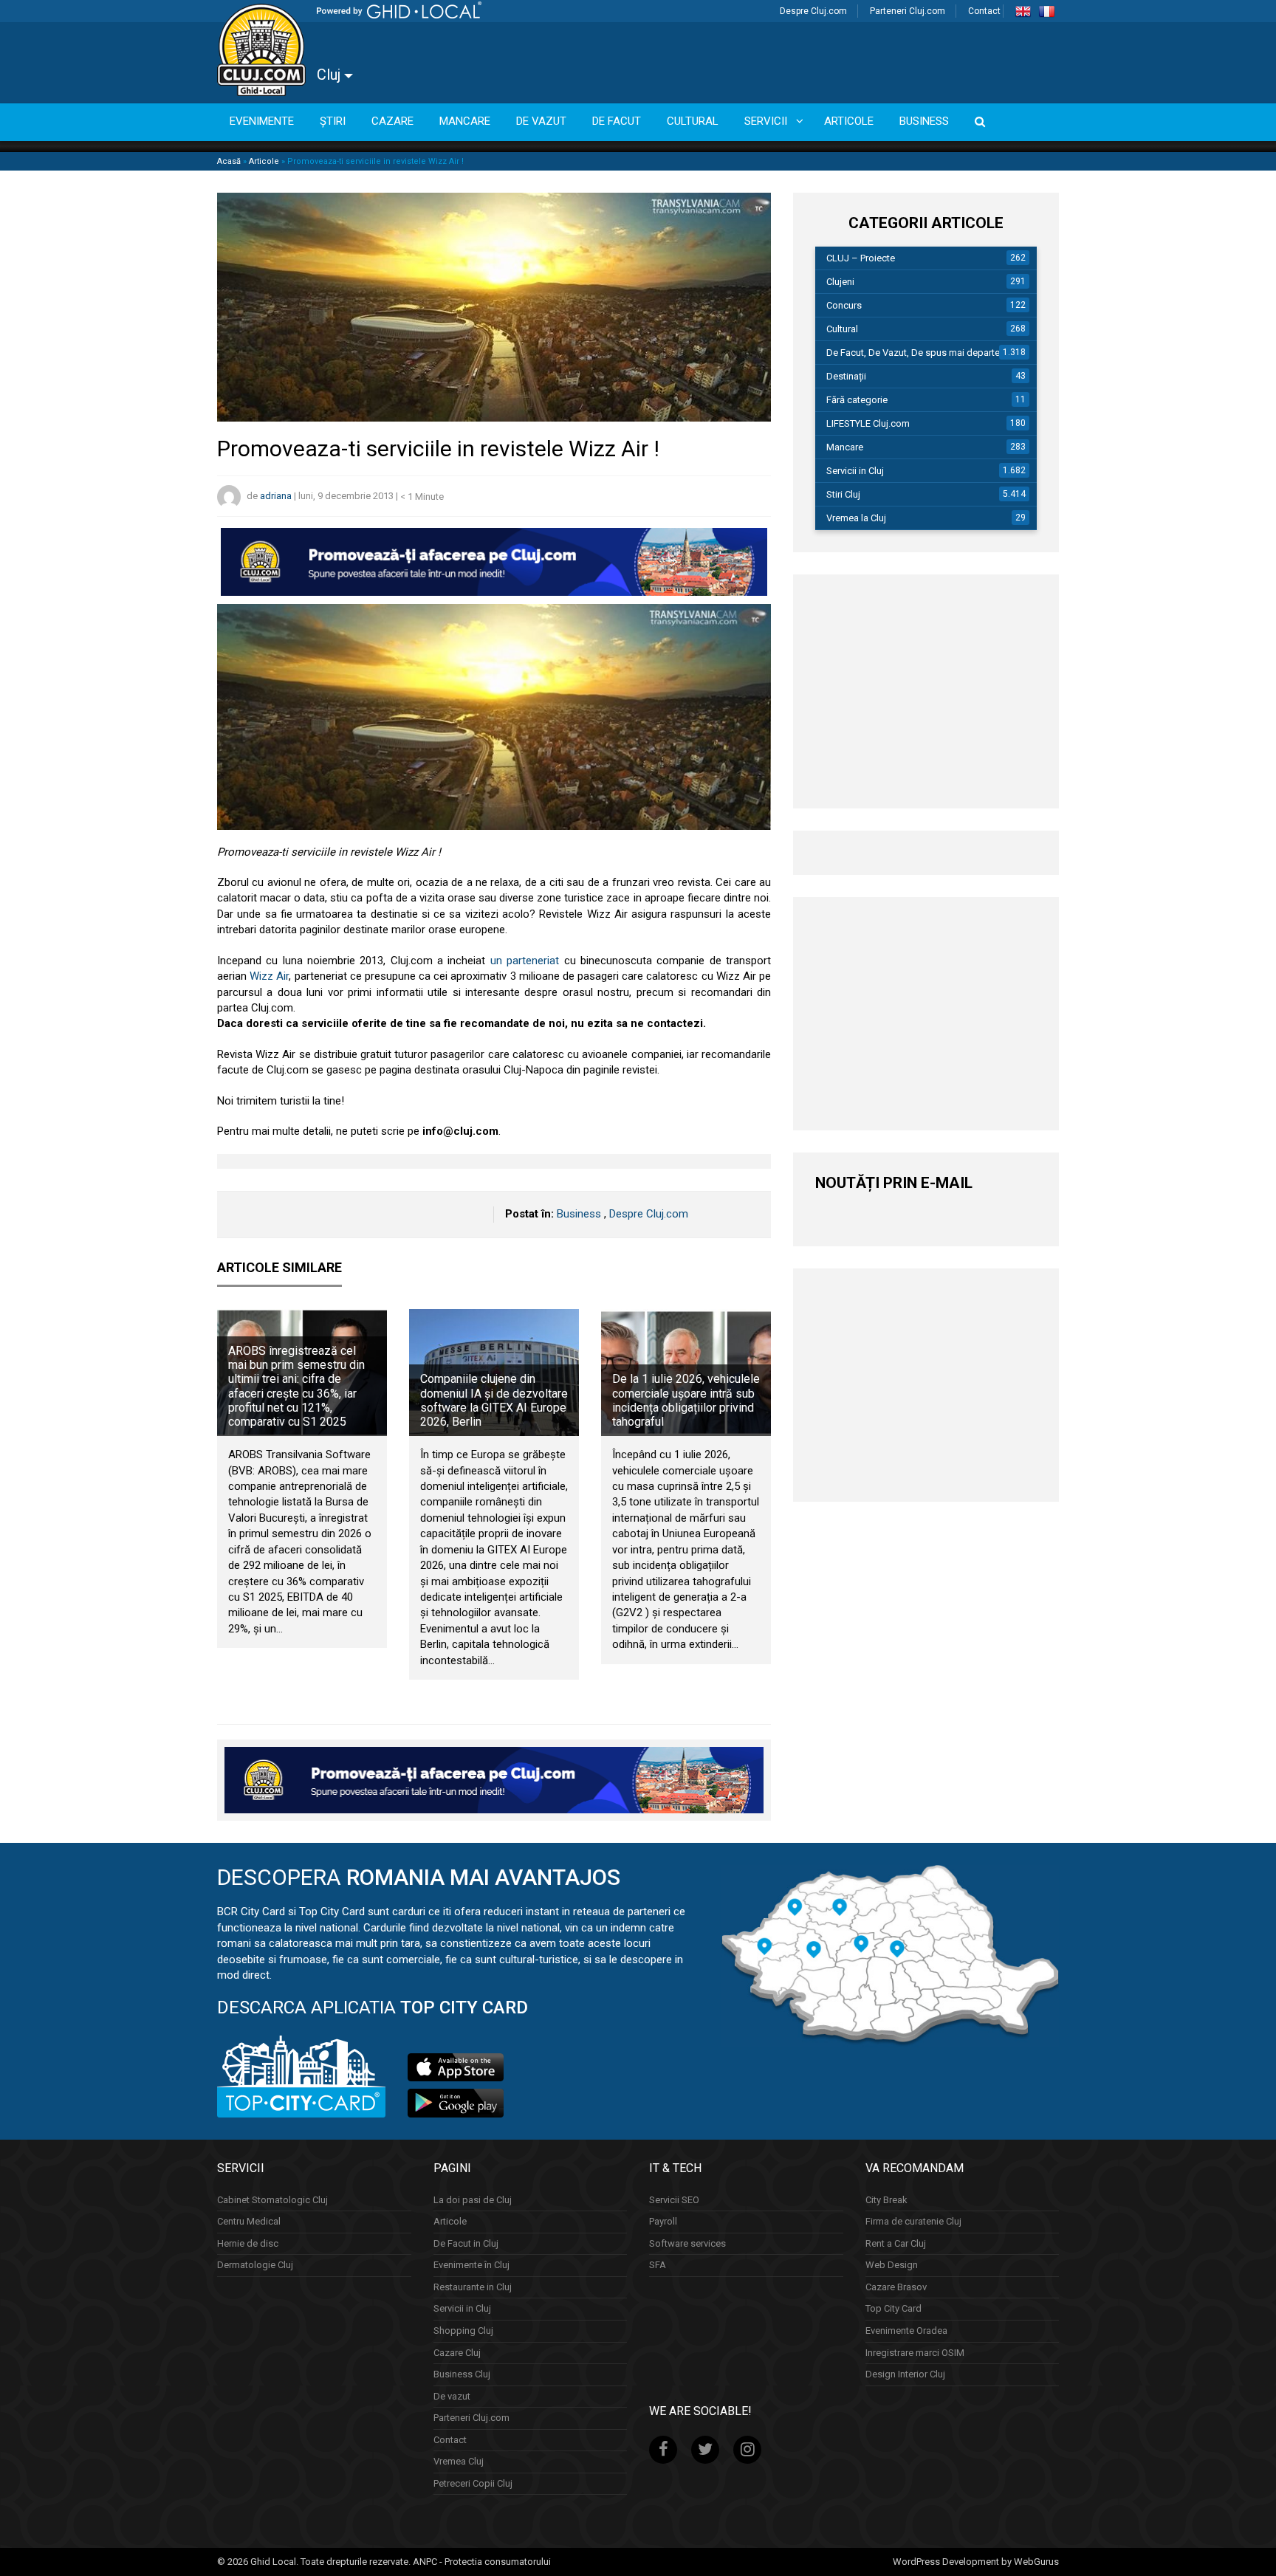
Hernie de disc (248, 2243)
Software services (687, 2243)
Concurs (844, 305)
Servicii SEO (674, 2199)
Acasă (229, 161)
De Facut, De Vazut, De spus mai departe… (916, 353)
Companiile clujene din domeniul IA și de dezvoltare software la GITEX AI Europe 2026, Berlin (494, 1400)
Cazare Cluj (457, 2352)
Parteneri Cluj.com (908, 11)
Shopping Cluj (463, 2331)
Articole (264, 161)
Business (579, 1214)
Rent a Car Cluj (896, 2243)
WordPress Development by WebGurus (976, 2562)
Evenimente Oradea (906, 2331)
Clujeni (840, 282)
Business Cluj (462, 2374)
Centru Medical (249, 2221)
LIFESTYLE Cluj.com (868, 423)
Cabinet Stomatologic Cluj (272, 2199)
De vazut (452, 2395)
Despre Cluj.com (813, 11)
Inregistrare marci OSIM (915, 2352)
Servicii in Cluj (855, 471)
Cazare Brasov (896, 2287)
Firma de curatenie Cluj (913, 2221)
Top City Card (893, 2308)
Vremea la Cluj (856, 518)
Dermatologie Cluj (255, 2265)
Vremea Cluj (459, 2461)
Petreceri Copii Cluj (473, 2483)
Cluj (330, 75)
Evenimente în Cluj (471, 2265)
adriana (276, 497)
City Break (886, 2199)
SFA (658, 2265)
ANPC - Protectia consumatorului (482, 2562)
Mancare (845, 447)
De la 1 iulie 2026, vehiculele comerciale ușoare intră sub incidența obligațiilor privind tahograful (686, 1400)
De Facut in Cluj (466, 2243)
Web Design (892, 2265)
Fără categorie (857, 400)
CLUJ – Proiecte (861, 258)
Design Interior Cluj (905, 2374)
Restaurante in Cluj (473, 2287)
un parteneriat (525, 961)
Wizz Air (269, 976)
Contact (984, 11)
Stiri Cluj (843, 494)
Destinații (846, 376)
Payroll (663, 2221)
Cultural (842, 329)
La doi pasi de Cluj (473, 2199)
